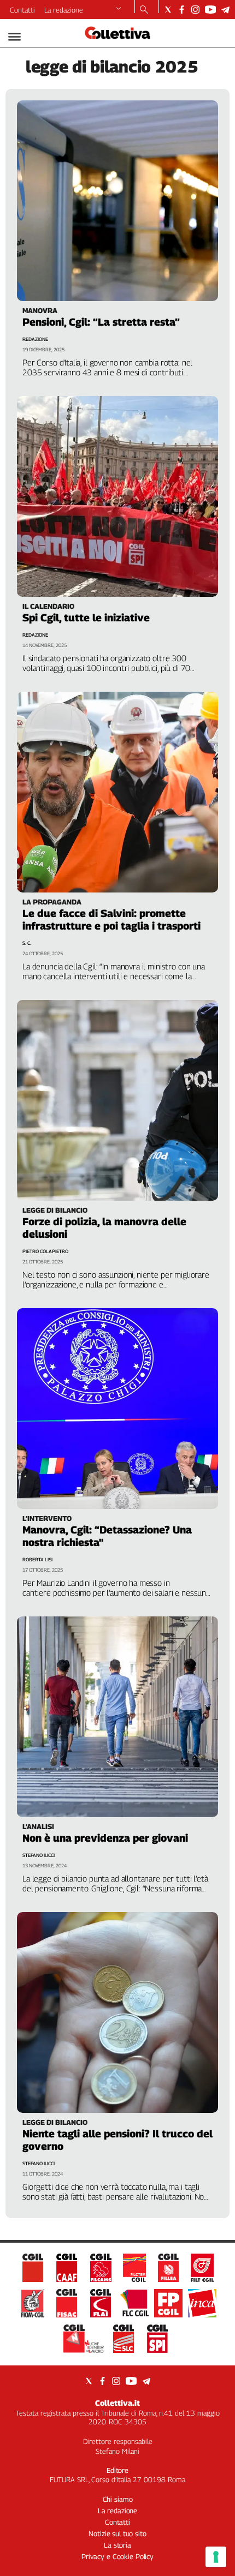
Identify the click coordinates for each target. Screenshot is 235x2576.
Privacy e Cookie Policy (117, 2556)
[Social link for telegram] (225, 10)
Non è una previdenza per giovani (105, 1838)
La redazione (64, 10)
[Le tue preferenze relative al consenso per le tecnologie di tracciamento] (216, 2557)
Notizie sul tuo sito (117, 2533)
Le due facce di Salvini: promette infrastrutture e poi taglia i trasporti (111, 919)
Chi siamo (118, 2499)
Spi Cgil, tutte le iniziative (86, 618)
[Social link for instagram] (195, 10)
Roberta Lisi (37, 1559)
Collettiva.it (117, 2403)
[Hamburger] (14, 37)
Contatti (22, 10)
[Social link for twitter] (168, 10)
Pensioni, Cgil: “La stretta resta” (101, 322)
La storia (117, 2545)
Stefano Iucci (39, 1855)
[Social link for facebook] (182, 10)
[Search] (144, 10)
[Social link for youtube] (210, 10)
